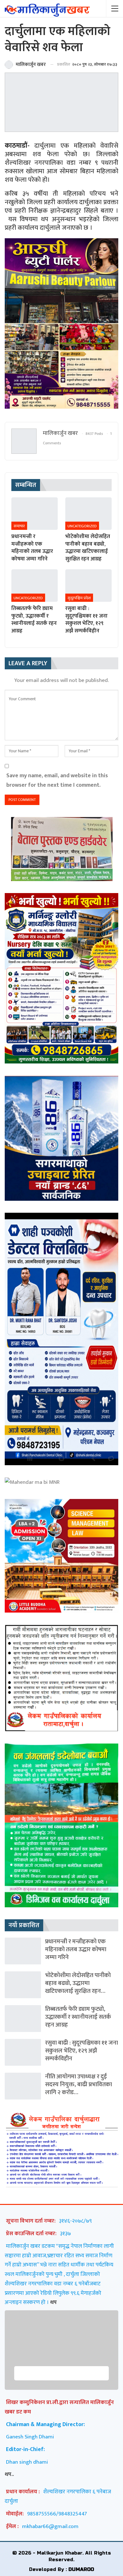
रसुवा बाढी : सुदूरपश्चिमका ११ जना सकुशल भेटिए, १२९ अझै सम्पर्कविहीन (82, 2051)
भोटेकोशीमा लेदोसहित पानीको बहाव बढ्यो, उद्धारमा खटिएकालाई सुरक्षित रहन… (78, 1983)
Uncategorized (82, 526)
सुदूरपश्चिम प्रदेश (79, 598)
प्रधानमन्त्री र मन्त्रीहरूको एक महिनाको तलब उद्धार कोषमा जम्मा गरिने (76, 1949)
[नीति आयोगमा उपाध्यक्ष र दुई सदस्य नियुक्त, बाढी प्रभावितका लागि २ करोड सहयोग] (23, 2086)
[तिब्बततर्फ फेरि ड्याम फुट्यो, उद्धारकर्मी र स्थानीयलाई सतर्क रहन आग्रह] (35, 586)
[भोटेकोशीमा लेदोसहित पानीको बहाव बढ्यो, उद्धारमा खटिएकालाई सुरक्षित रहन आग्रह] (88, 514)
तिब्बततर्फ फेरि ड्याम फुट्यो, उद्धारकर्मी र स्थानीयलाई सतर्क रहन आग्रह (78, 2017)
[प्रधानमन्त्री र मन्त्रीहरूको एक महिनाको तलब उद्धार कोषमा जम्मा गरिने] (35, 514)
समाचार (19, 526)
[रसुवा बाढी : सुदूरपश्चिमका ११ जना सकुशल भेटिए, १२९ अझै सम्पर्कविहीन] (88, 586)
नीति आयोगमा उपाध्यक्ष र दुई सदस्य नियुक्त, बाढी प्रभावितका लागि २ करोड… (79, 2084)
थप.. (9, 2474)
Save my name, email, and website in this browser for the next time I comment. (57, 780)
